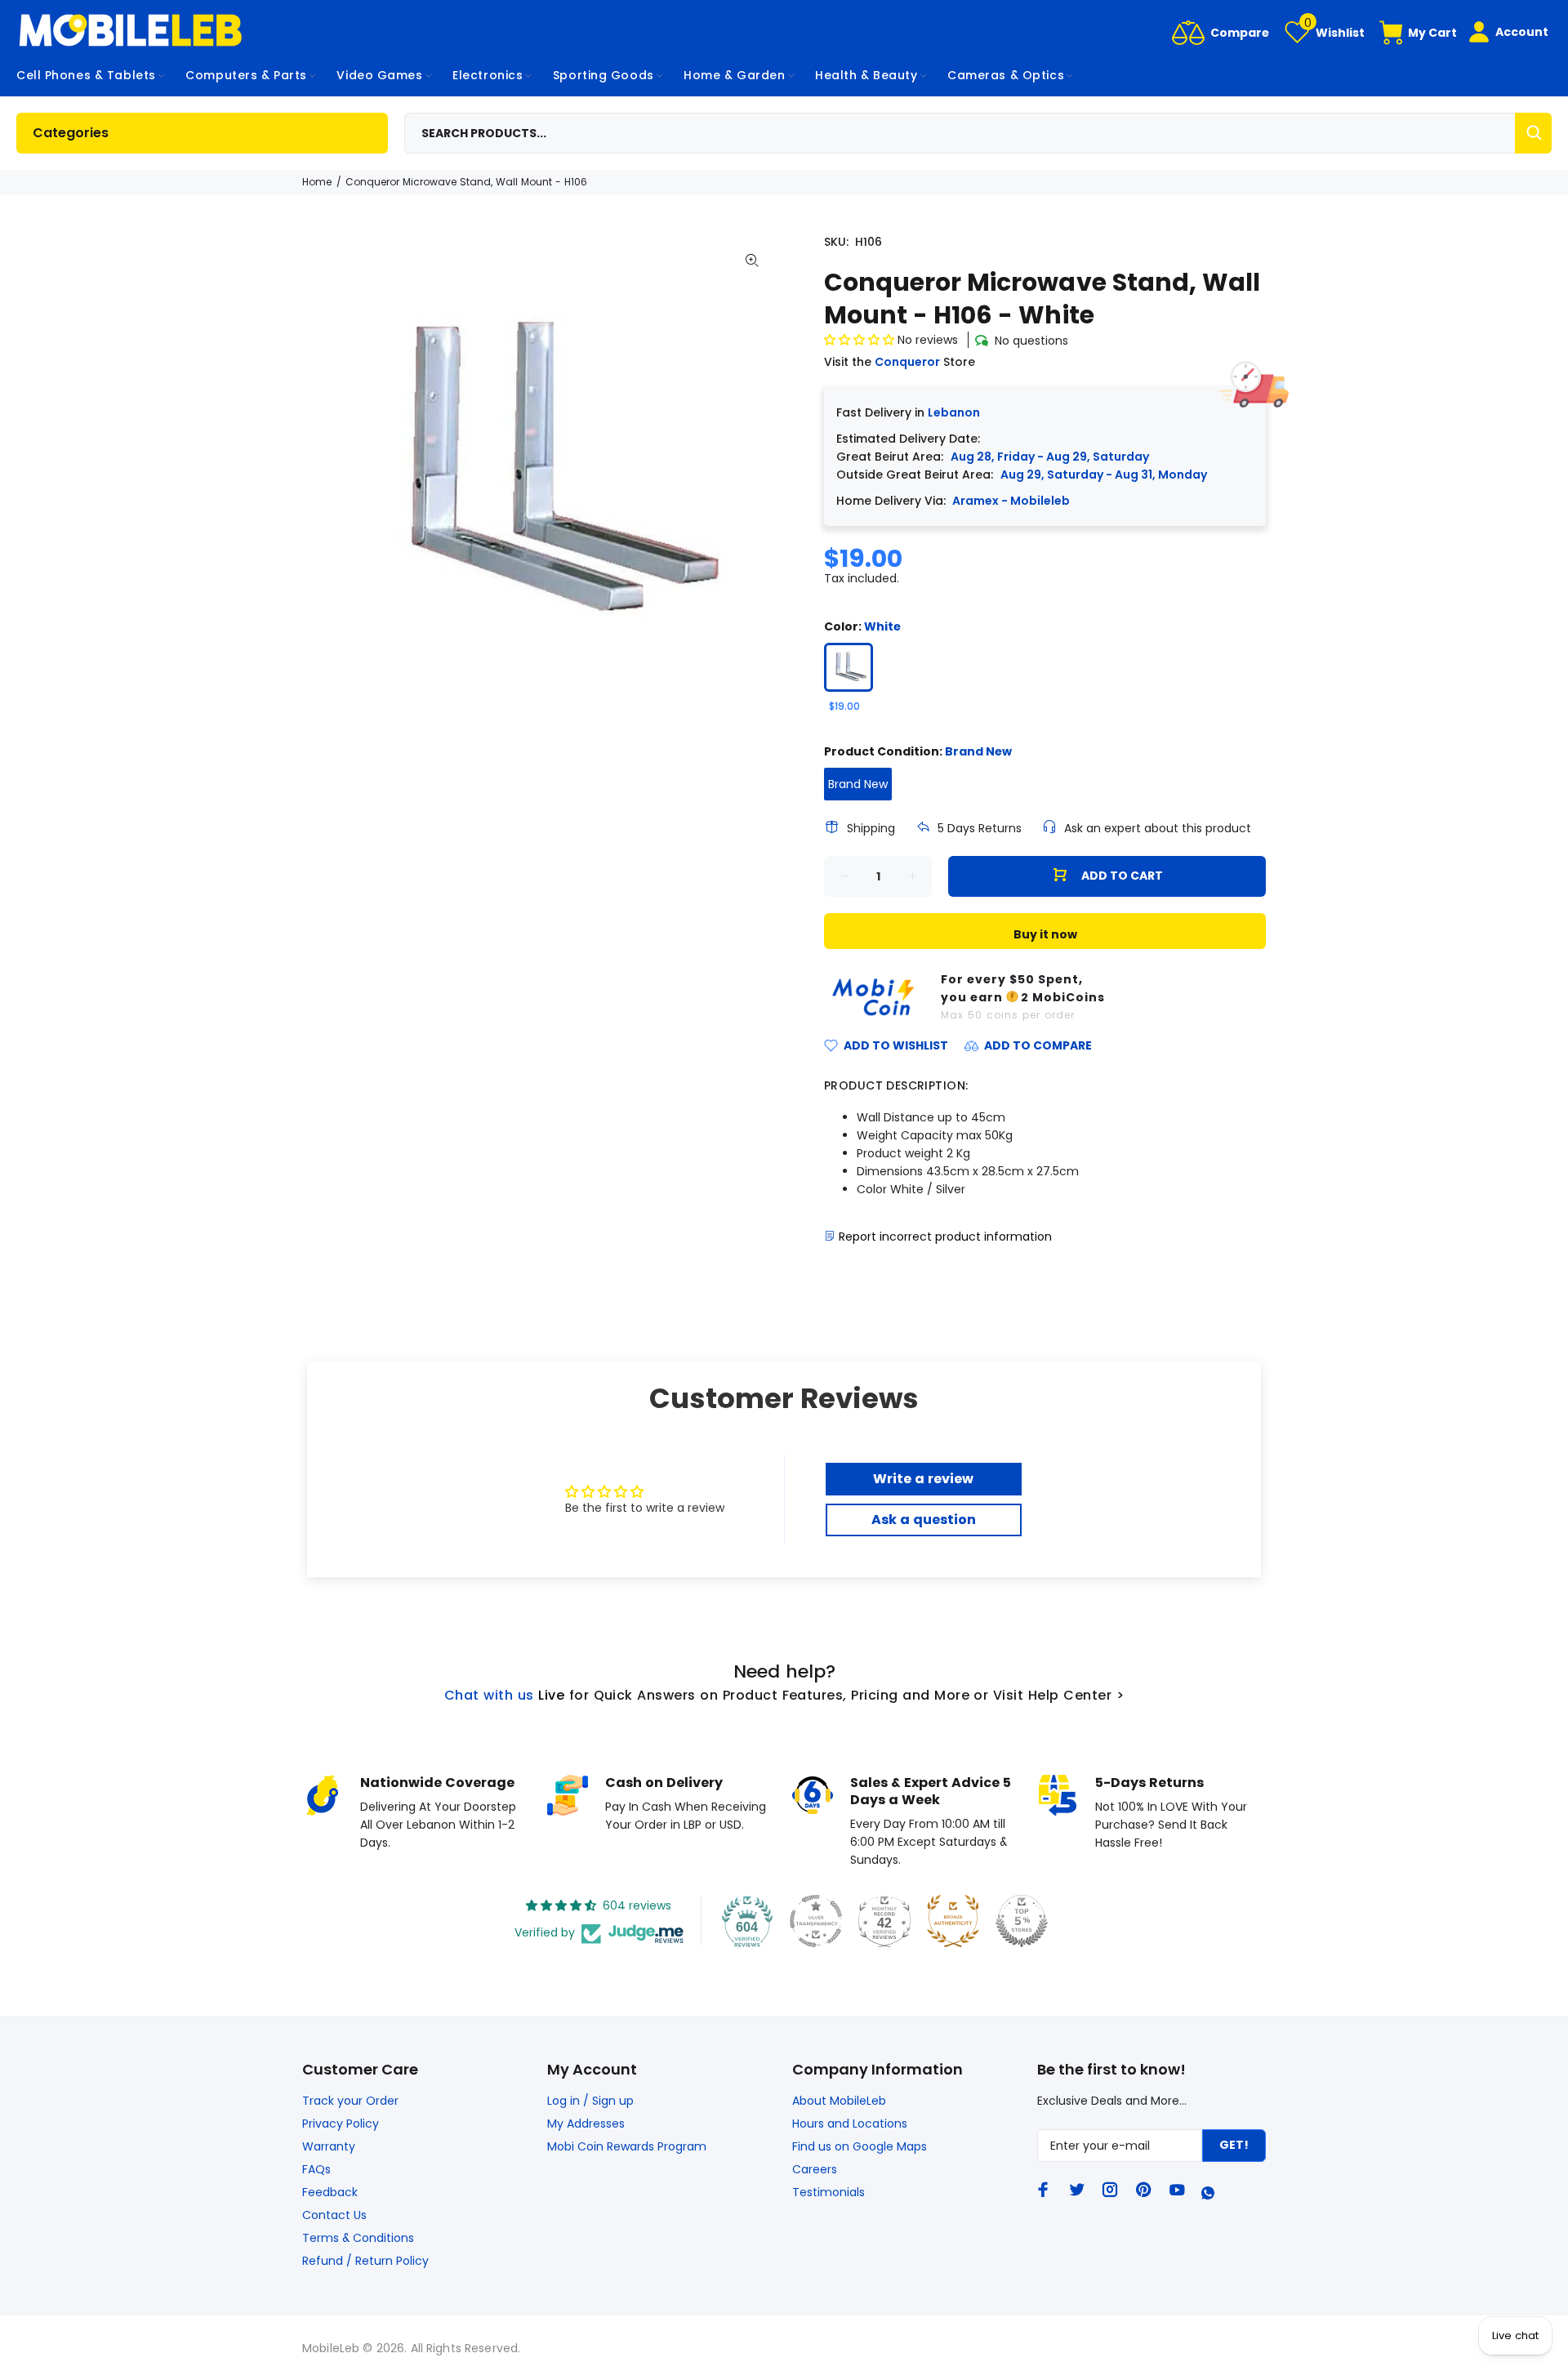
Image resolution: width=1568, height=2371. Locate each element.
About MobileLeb (839, 2101)
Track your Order (350, 2101)
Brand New (858, 784)
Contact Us (334, 2215)
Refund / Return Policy (365, 2261)
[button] (861, 340)
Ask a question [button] (924, 1520)
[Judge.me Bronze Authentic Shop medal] (953, 1921)
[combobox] (978, 133)
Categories (71, 133)
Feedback (330, 2192)
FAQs (316, 2169)
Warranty (329, 2146)
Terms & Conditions (358, 2238)
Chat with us (489, 1695)
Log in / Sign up (590, 2101)
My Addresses (586, 2124)
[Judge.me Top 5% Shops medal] (1022, 1921)
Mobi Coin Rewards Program (627, 2146)
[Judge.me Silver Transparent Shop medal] (816, 1921)
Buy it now (1045, 934)
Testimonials (829, 2192)
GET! (1234, 2145)
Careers (815, 2169)
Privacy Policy (341, 2124)
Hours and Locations (850, 2124)
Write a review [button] (923, 1479)
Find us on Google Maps (860, 2146)
